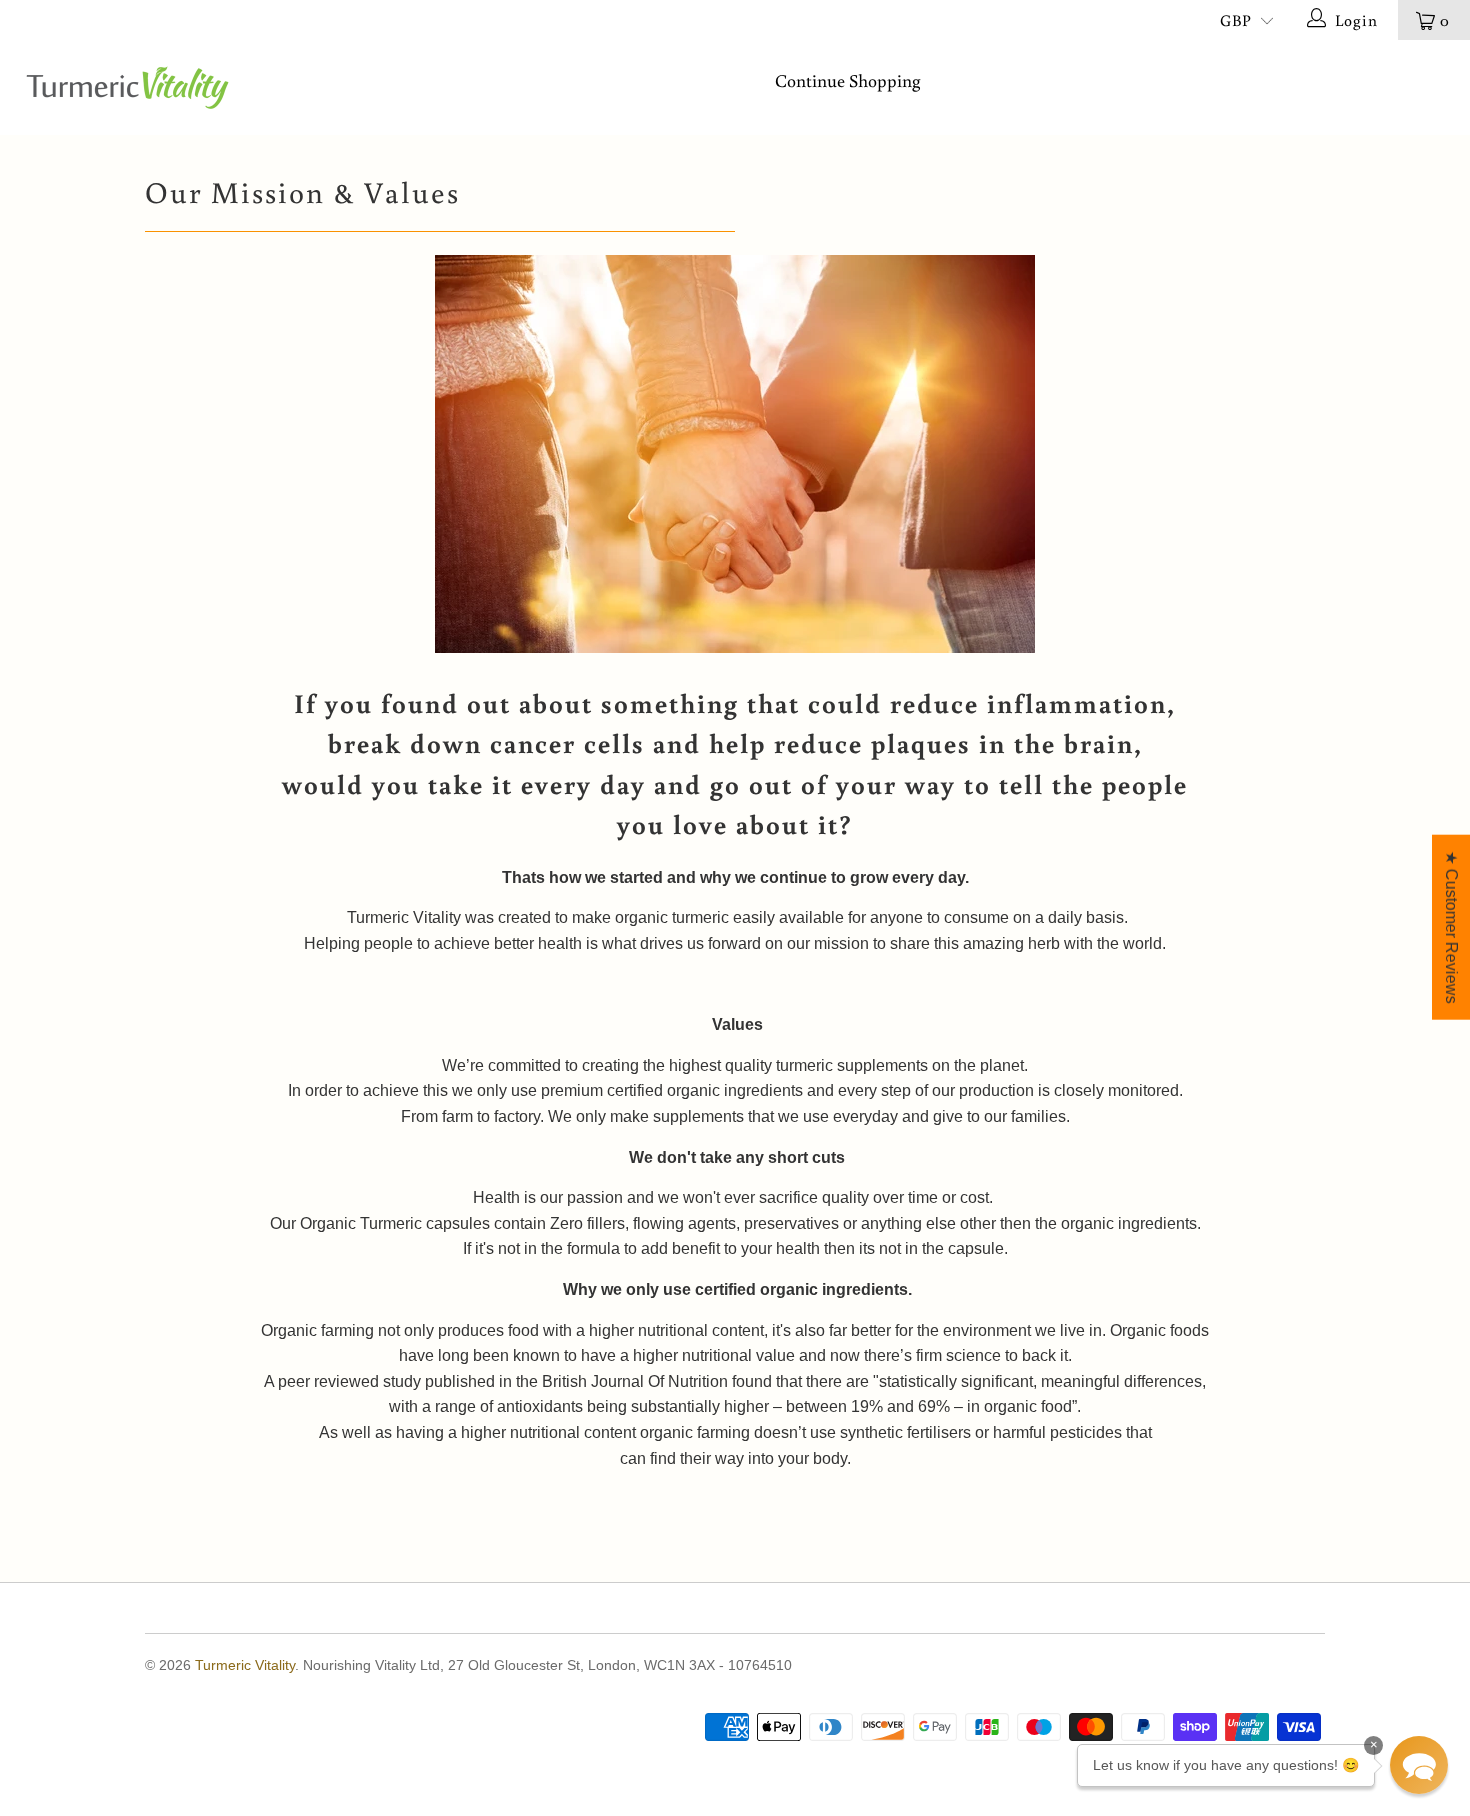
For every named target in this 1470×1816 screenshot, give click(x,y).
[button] (1419, 1765)
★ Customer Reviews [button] (1451, 927)
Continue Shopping (847, 80)
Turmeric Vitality (245, 1665)
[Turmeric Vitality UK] (127, 87)
